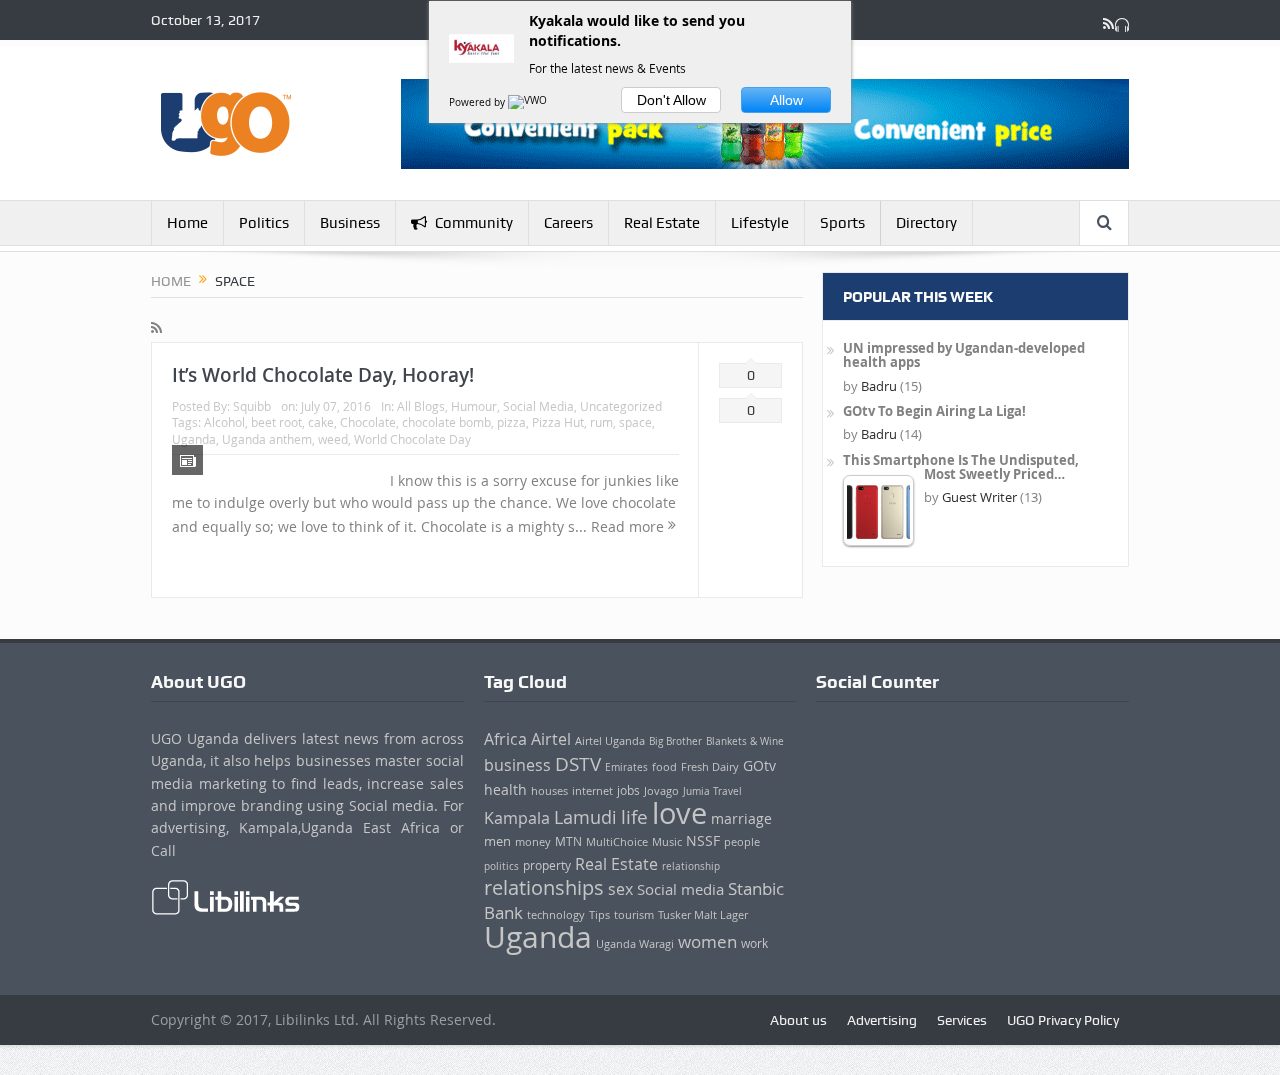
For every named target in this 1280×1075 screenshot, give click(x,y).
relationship (691, 866)
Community (474, 223)
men (497, 841)
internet (592, 790)
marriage (741, 818)
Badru (879, 386)
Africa (505, 739)
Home (187, 223)
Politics (264, 223)
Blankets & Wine (745, 741)
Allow (786, 100)
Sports (842, 223)
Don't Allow (671, 100)
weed (333, 439)
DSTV (578, 764)
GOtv (759, 765)
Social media (680, 889)
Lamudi (585, 817)
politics (501, 866)
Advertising (882, 1020)
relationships (544, 887)
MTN (568, 841)
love (679, 813)
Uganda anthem (267, 439)
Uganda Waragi (635, 944)
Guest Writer (979, 497)
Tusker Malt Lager (703, 915)
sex (620, 889)
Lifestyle (760, 223)
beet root (276, 422)
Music (667, 841)
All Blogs (421, 406)
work (754, 943)
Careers (568, 223)
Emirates (626, 767)
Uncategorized (621, 406)
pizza (511, 422)
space (635, 422)
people (742, 841)
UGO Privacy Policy (1063, 1020)
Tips (599, 915)
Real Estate (662, 223)
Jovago (661, 791)
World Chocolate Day (412, 439)
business (517, 765)
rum (601, 422)
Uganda (194, 439)
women (707, 941)
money (533, 841)
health (505, 789)
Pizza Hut (558, 422)
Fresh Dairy (710, 767)
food (664, 767)
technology (556, 914)
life (634, 817)
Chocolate (368, 422)
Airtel (551, 739)
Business (350, 223)
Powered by (478, 102)
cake (321, 422)
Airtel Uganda (610, 740)
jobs (628, 790)
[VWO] (529, 102)
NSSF (703, 840)
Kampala (517, 818)
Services (962, 1020)
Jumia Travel (712, 791)
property (547, 865)
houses (549, 791)
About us (798, 1020)
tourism (634, 915)
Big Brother (675, 741)
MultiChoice (617, 841)
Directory (926, 223)
